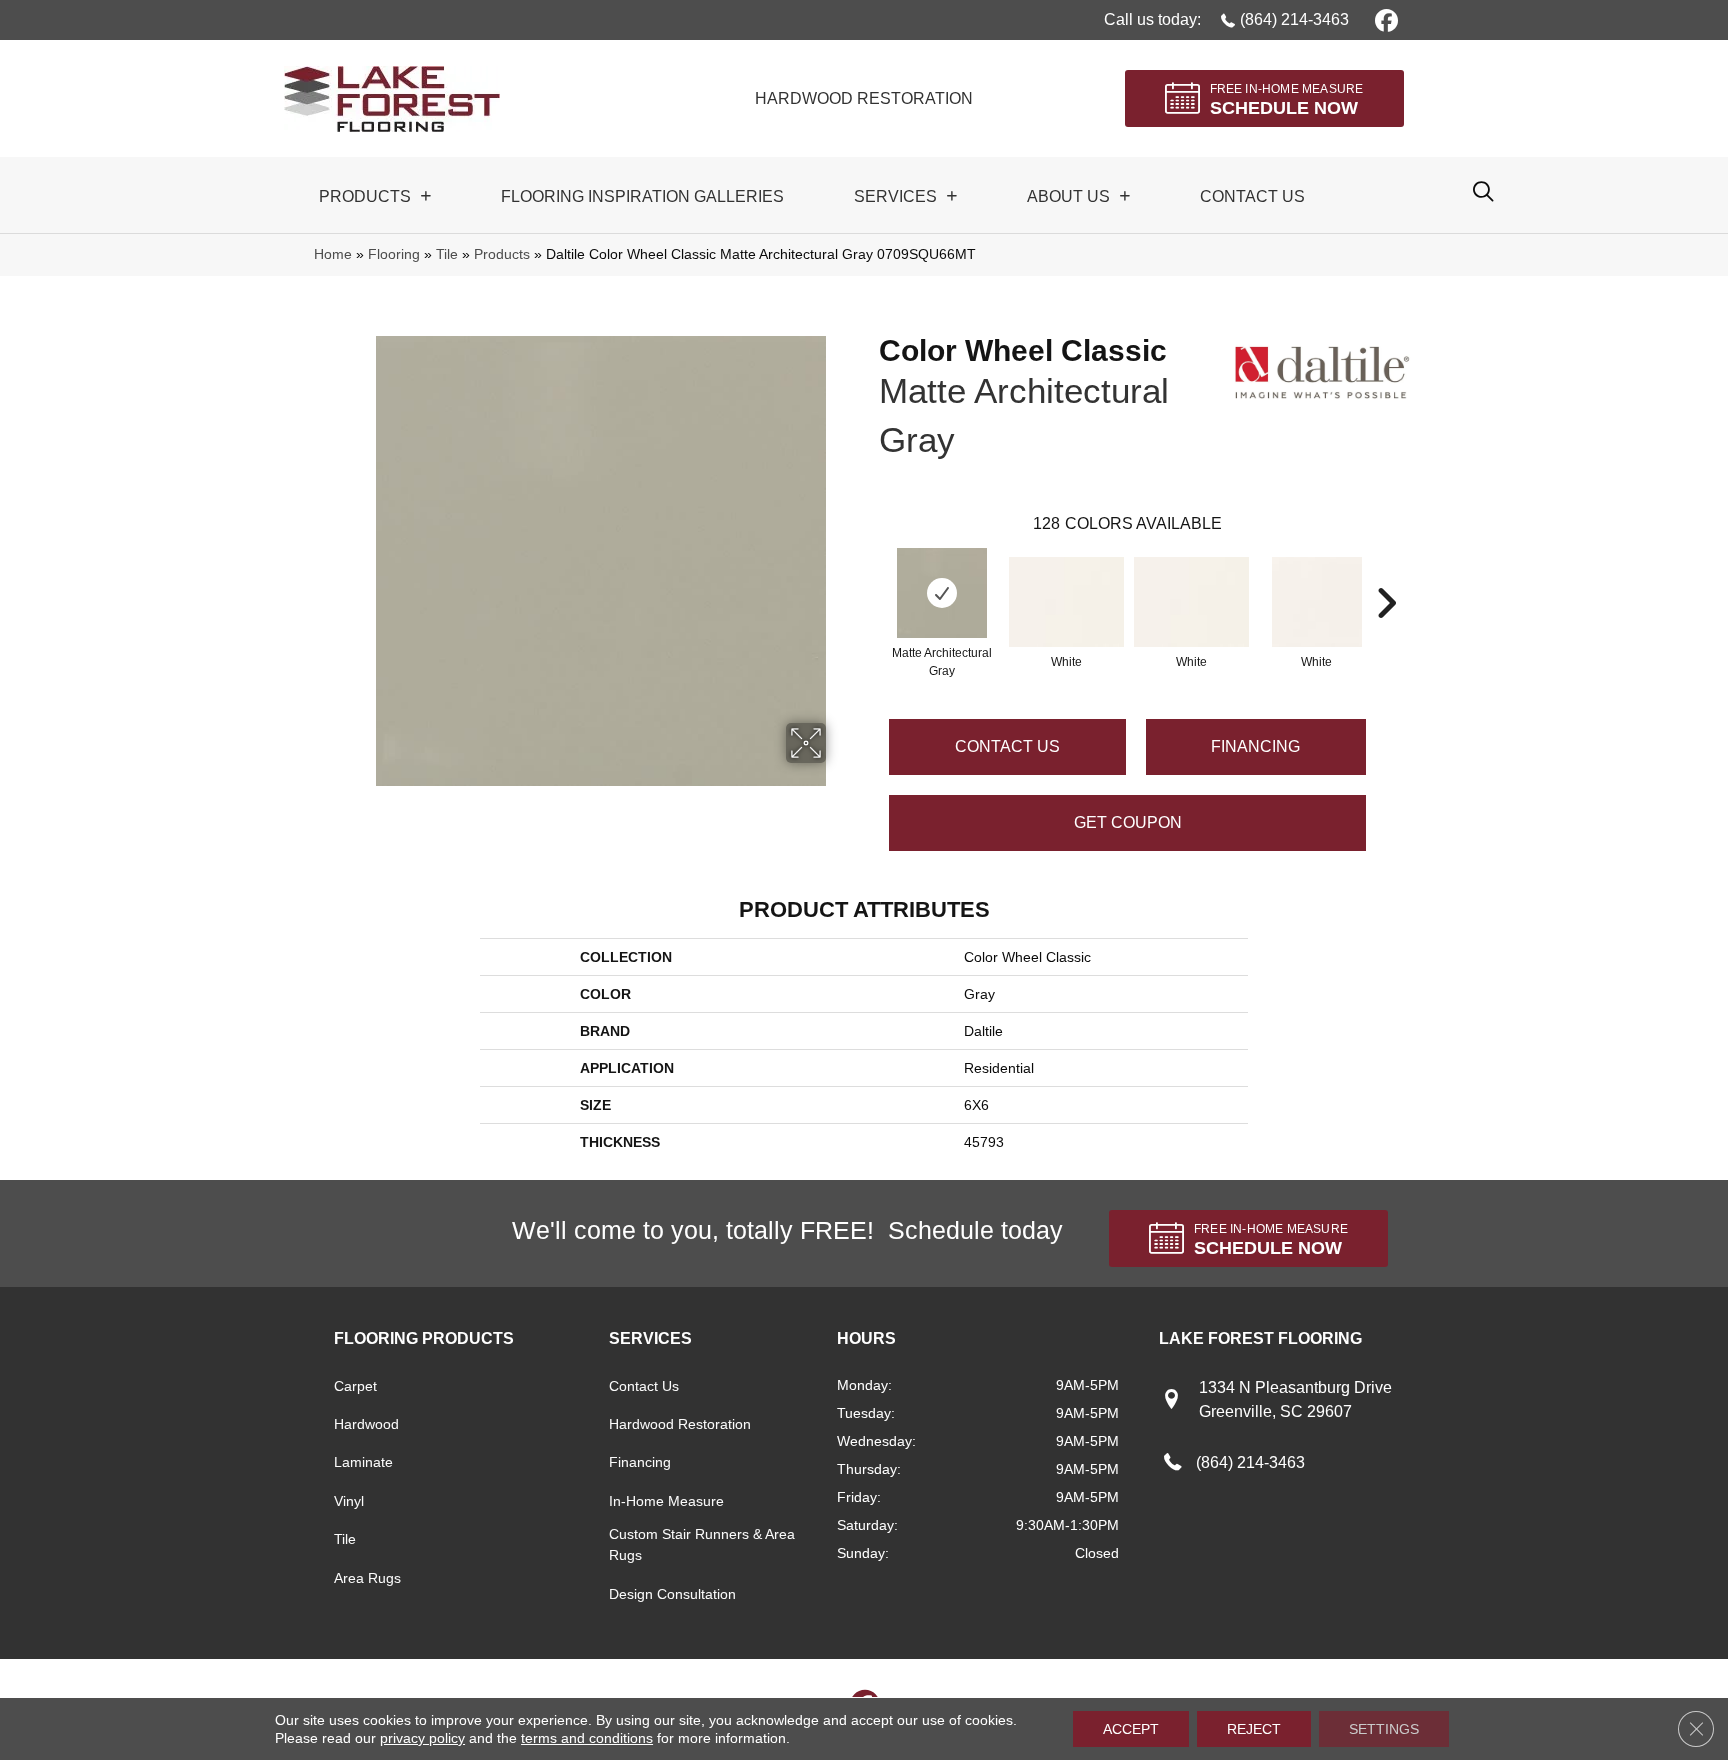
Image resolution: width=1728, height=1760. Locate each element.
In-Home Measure (666, 1501)
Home (333, 254)
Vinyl (349, 1501)
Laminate (363, 1462)
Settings (1384, 1729)
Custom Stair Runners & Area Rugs (702, 1544)
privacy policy (422, 1738)
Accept (1131, 1729)
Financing (640, 1462)
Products (502, 254)
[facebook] (1383, 19)
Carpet (355, 1386)
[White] (1066, 602)
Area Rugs (367, 1578)
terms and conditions (587, 1738)
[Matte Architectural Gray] (942, 593)
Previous (869, 573)
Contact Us (1007, 746)
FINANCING (1255, 746)
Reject (1254, 1729)
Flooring (394, 254)
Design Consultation (672, 1594)
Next (1386, 573)
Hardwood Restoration (680, 1424)
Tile (447, 254)
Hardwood (366, 1424)
